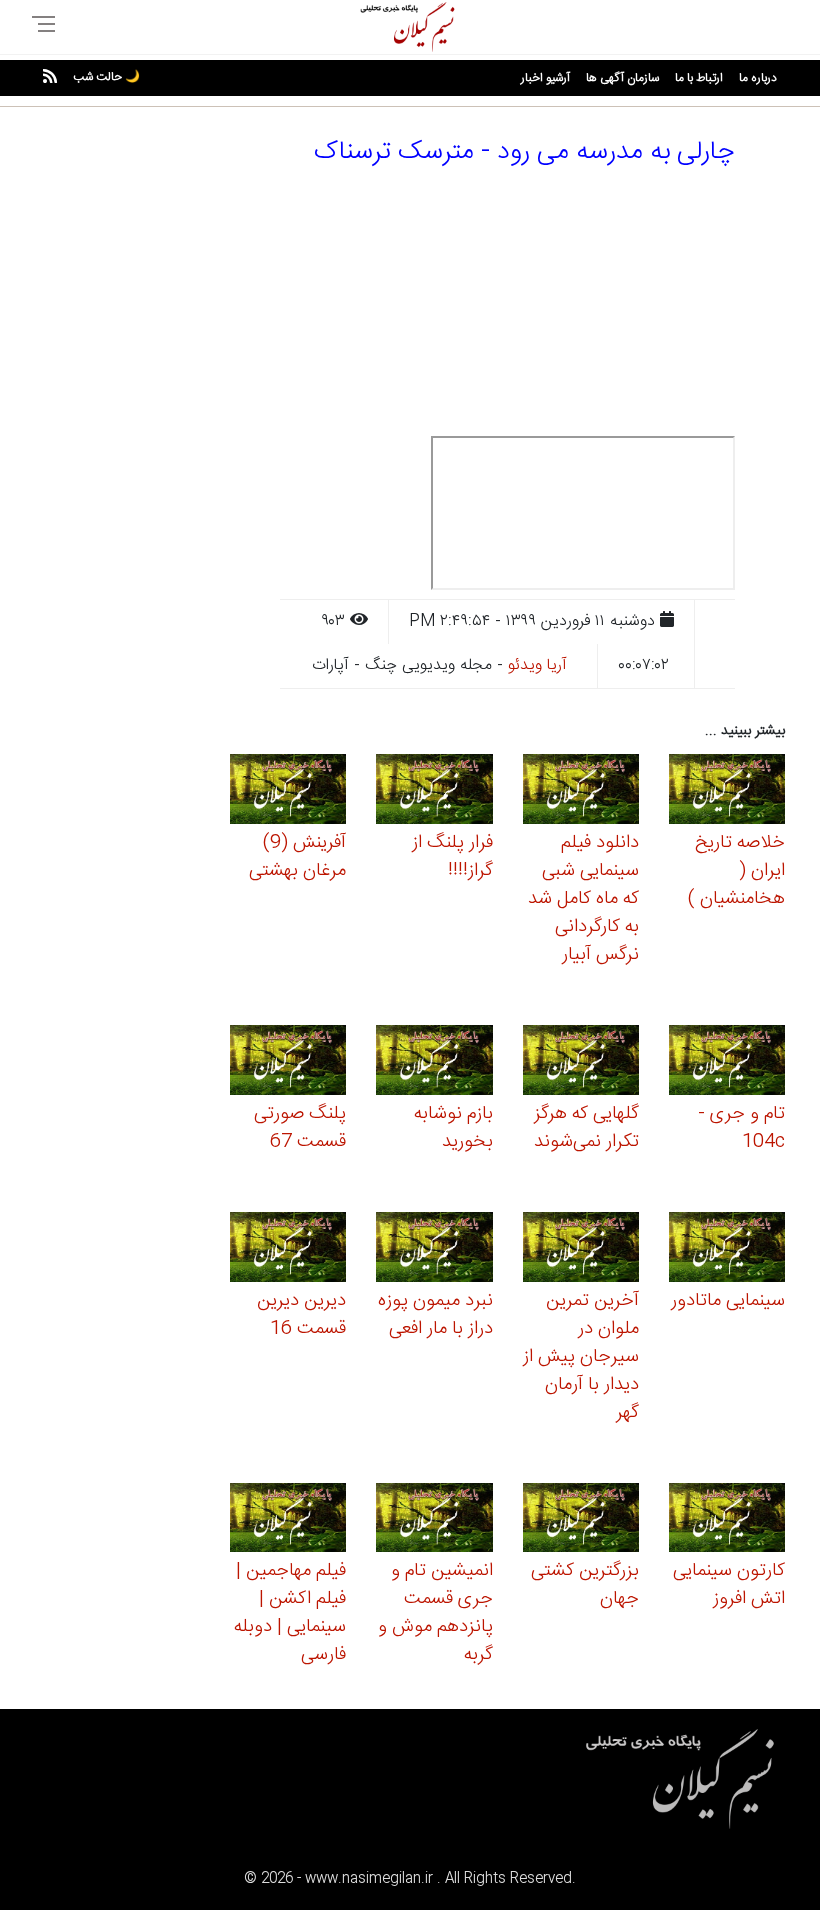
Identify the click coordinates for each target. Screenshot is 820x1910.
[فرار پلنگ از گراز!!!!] (434, 792)
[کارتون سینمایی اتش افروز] (727, 1520)
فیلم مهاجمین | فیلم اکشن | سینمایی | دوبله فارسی (290, 1613)
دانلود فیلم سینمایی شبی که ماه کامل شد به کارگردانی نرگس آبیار (583, 899)
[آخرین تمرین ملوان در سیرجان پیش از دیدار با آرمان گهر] (581, 1249)
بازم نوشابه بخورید (453, 1128)
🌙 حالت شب (106, 77)
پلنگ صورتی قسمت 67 (300, 1128)
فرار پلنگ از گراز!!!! (452, 857)
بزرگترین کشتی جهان (585, 1585)
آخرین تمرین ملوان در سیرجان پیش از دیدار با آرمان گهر (581, 1357)
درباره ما (758, 78)
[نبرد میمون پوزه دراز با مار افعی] (434, 1249)
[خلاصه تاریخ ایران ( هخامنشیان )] (727, 792)
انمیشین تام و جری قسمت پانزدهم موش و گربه (435, 1613)
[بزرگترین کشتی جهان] (581, 1520)
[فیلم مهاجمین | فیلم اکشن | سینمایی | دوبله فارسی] (288, 1520)
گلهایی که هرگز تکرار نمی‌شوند (586, 1128)
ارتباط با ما (699, 78)
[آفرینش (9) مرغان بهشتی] (288, 792)
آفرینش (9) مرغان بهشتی (297, 857)
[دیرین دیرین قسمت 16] (288, 1249)
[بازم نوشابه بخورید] (434, 1063)
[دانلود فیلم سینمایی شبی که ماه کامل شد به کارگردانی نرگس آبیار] (581, 792)
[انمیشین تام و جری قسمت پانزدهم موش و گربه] (434, 1520)
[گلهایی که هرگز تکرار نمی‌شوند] (581, 1063)
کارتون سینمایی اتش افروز (729, 1585)
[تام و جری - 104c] (727, 1063)
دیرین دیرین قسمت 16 (301, 1315)
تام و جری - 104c (741, 1128)
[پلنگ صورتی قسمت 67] (288, 1063)
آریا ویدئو (537, 665)
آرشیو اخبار (545, 78)
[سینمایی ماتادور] (727, 1249)
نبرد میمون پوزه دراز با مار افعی (435, 1315)
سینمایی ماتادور (728, 1301)
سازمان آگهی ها (622, 78)
